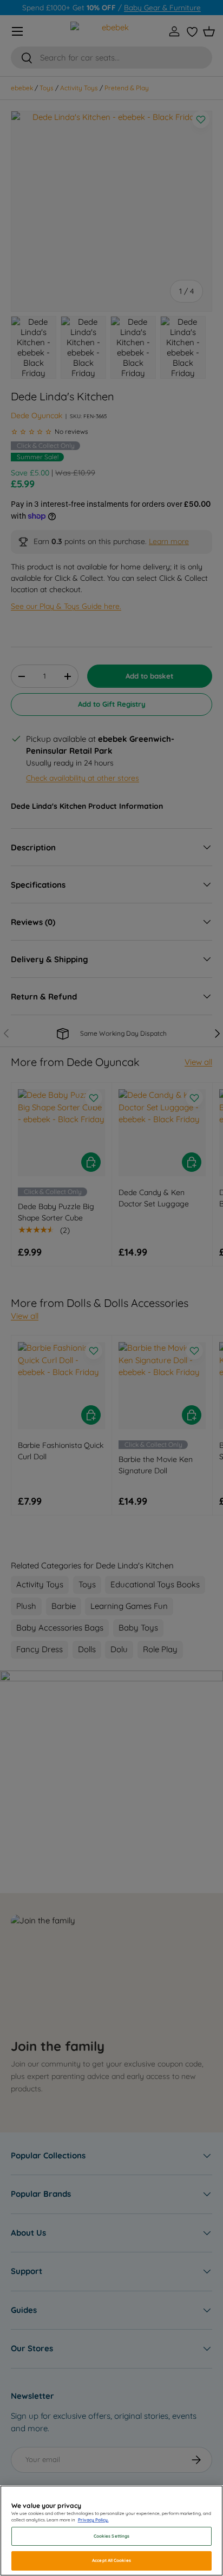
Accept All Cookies (111, 2560)
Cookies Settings (111, 2536)
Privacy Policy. (93, 2520)
